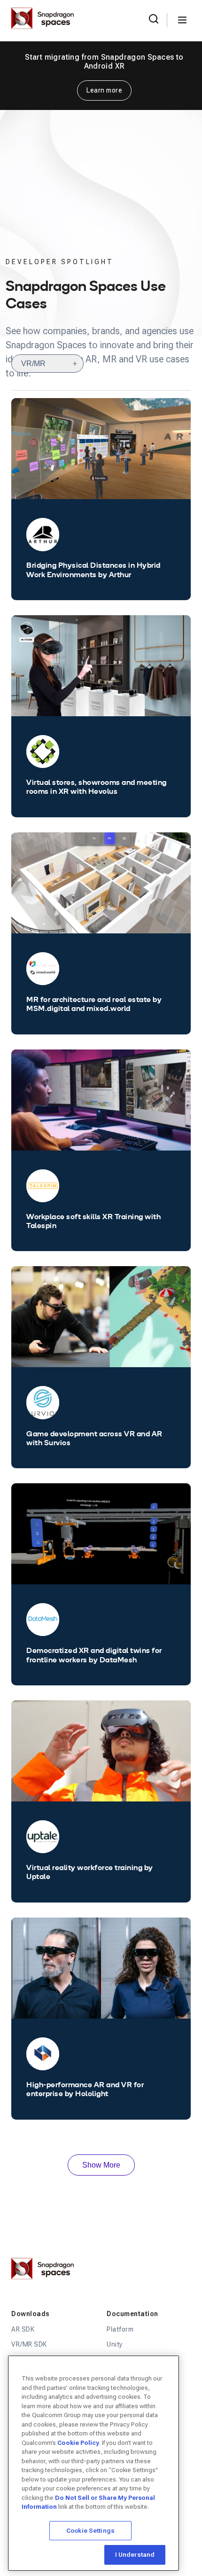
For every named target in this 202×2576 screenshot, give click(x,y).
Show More (101, 2165)
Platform (120, 2329)
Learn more (104, 90)
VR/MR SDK (29, 2344)
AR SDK (23, 2329)
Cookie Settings (90, 2531)
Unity (115, 2344)
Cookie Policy (78, 2443)
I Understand (135, 2555)
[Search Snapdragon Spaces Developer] (154, 20)
